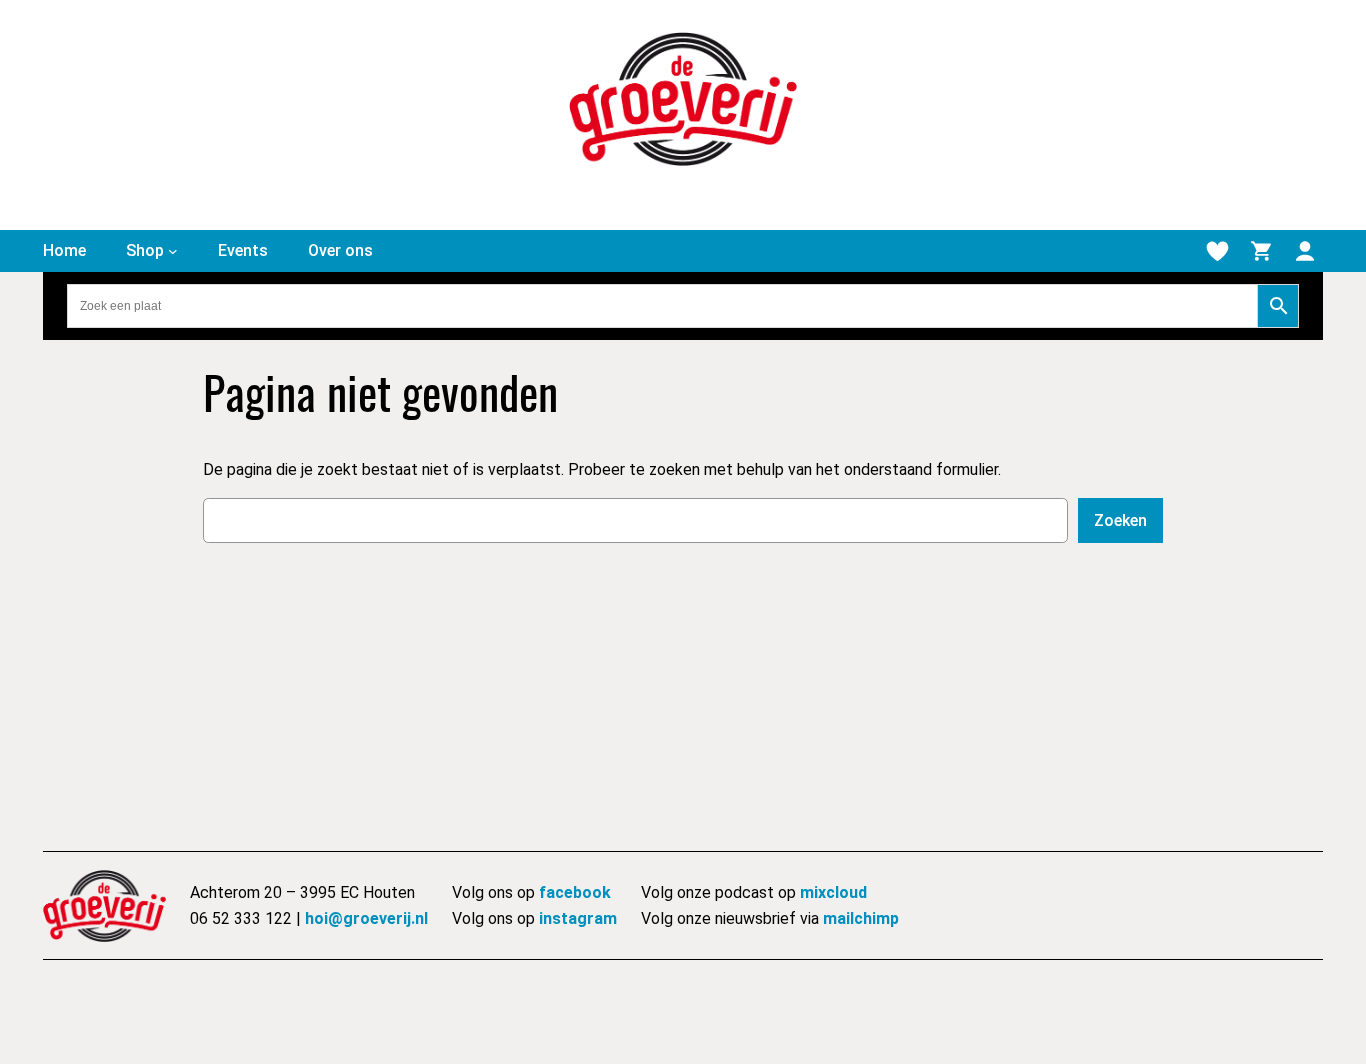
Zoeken (1120, 520)
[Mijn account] (1305, 251)
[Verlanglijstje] (1217, 251)
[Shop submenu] (173, 251)
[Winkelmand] (1261, 251)
